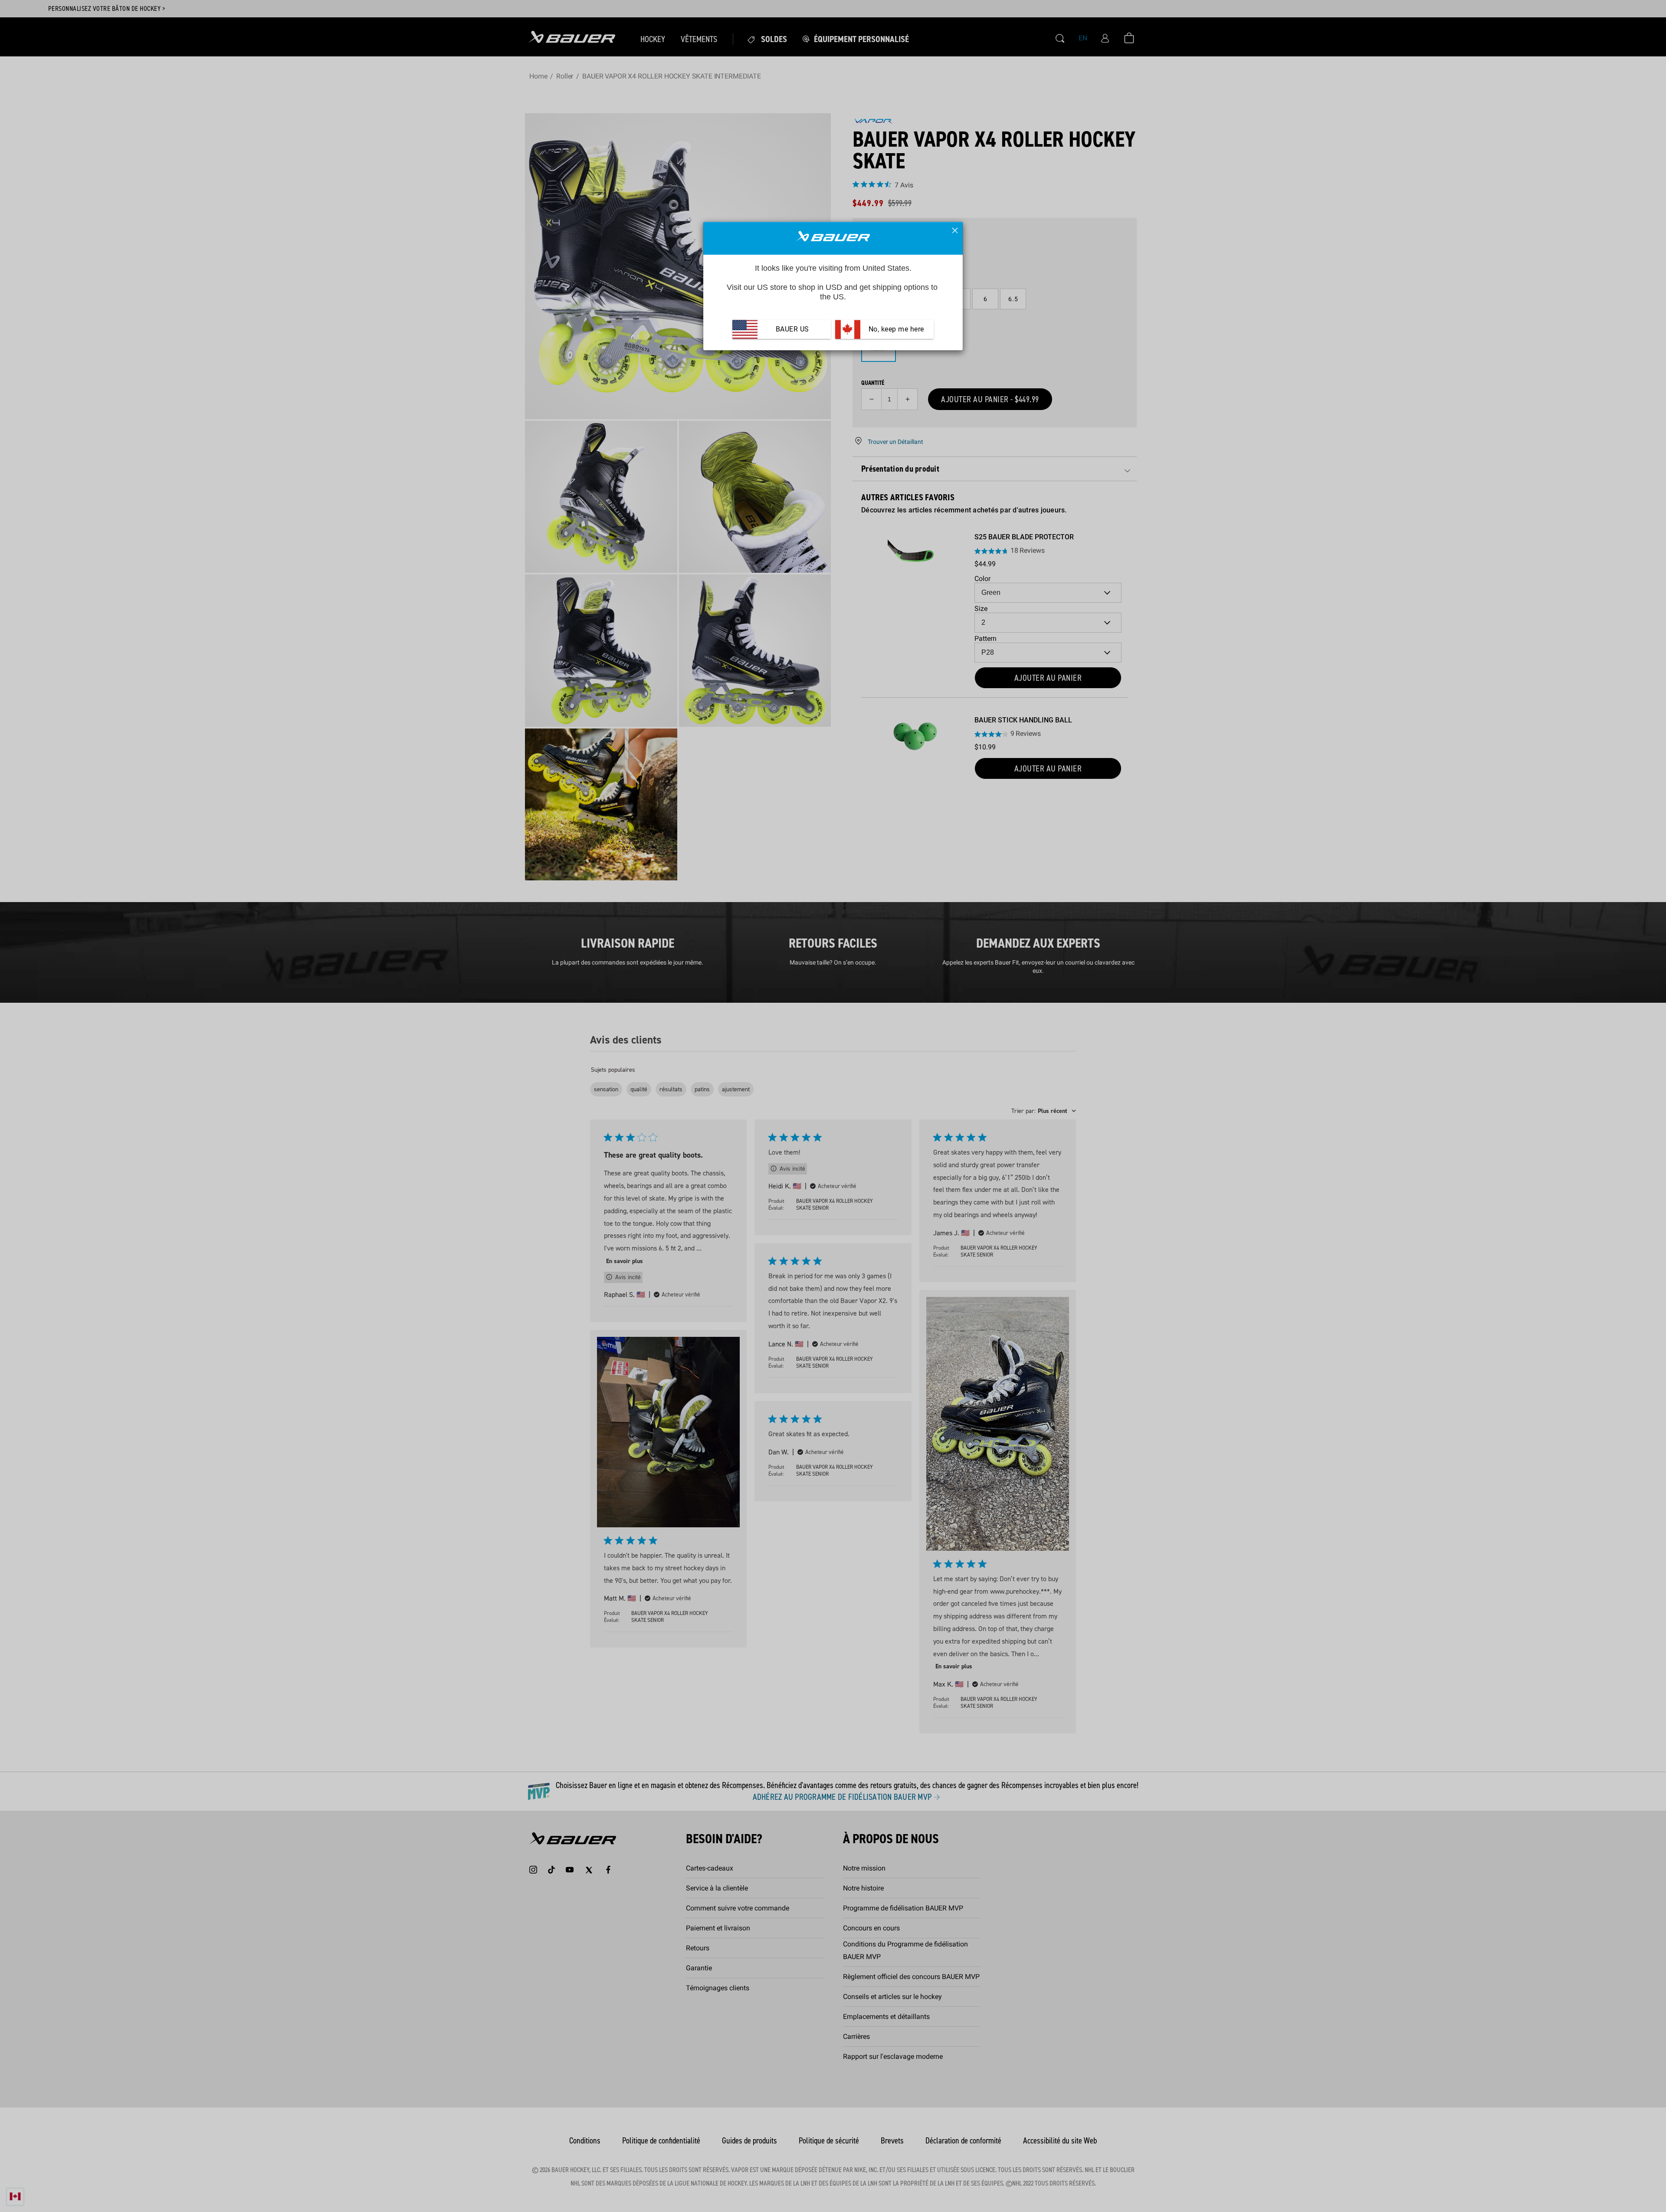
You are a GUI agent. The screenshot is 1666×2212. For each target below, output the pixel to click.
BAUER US (792, 329)
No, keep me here (895, 329)
